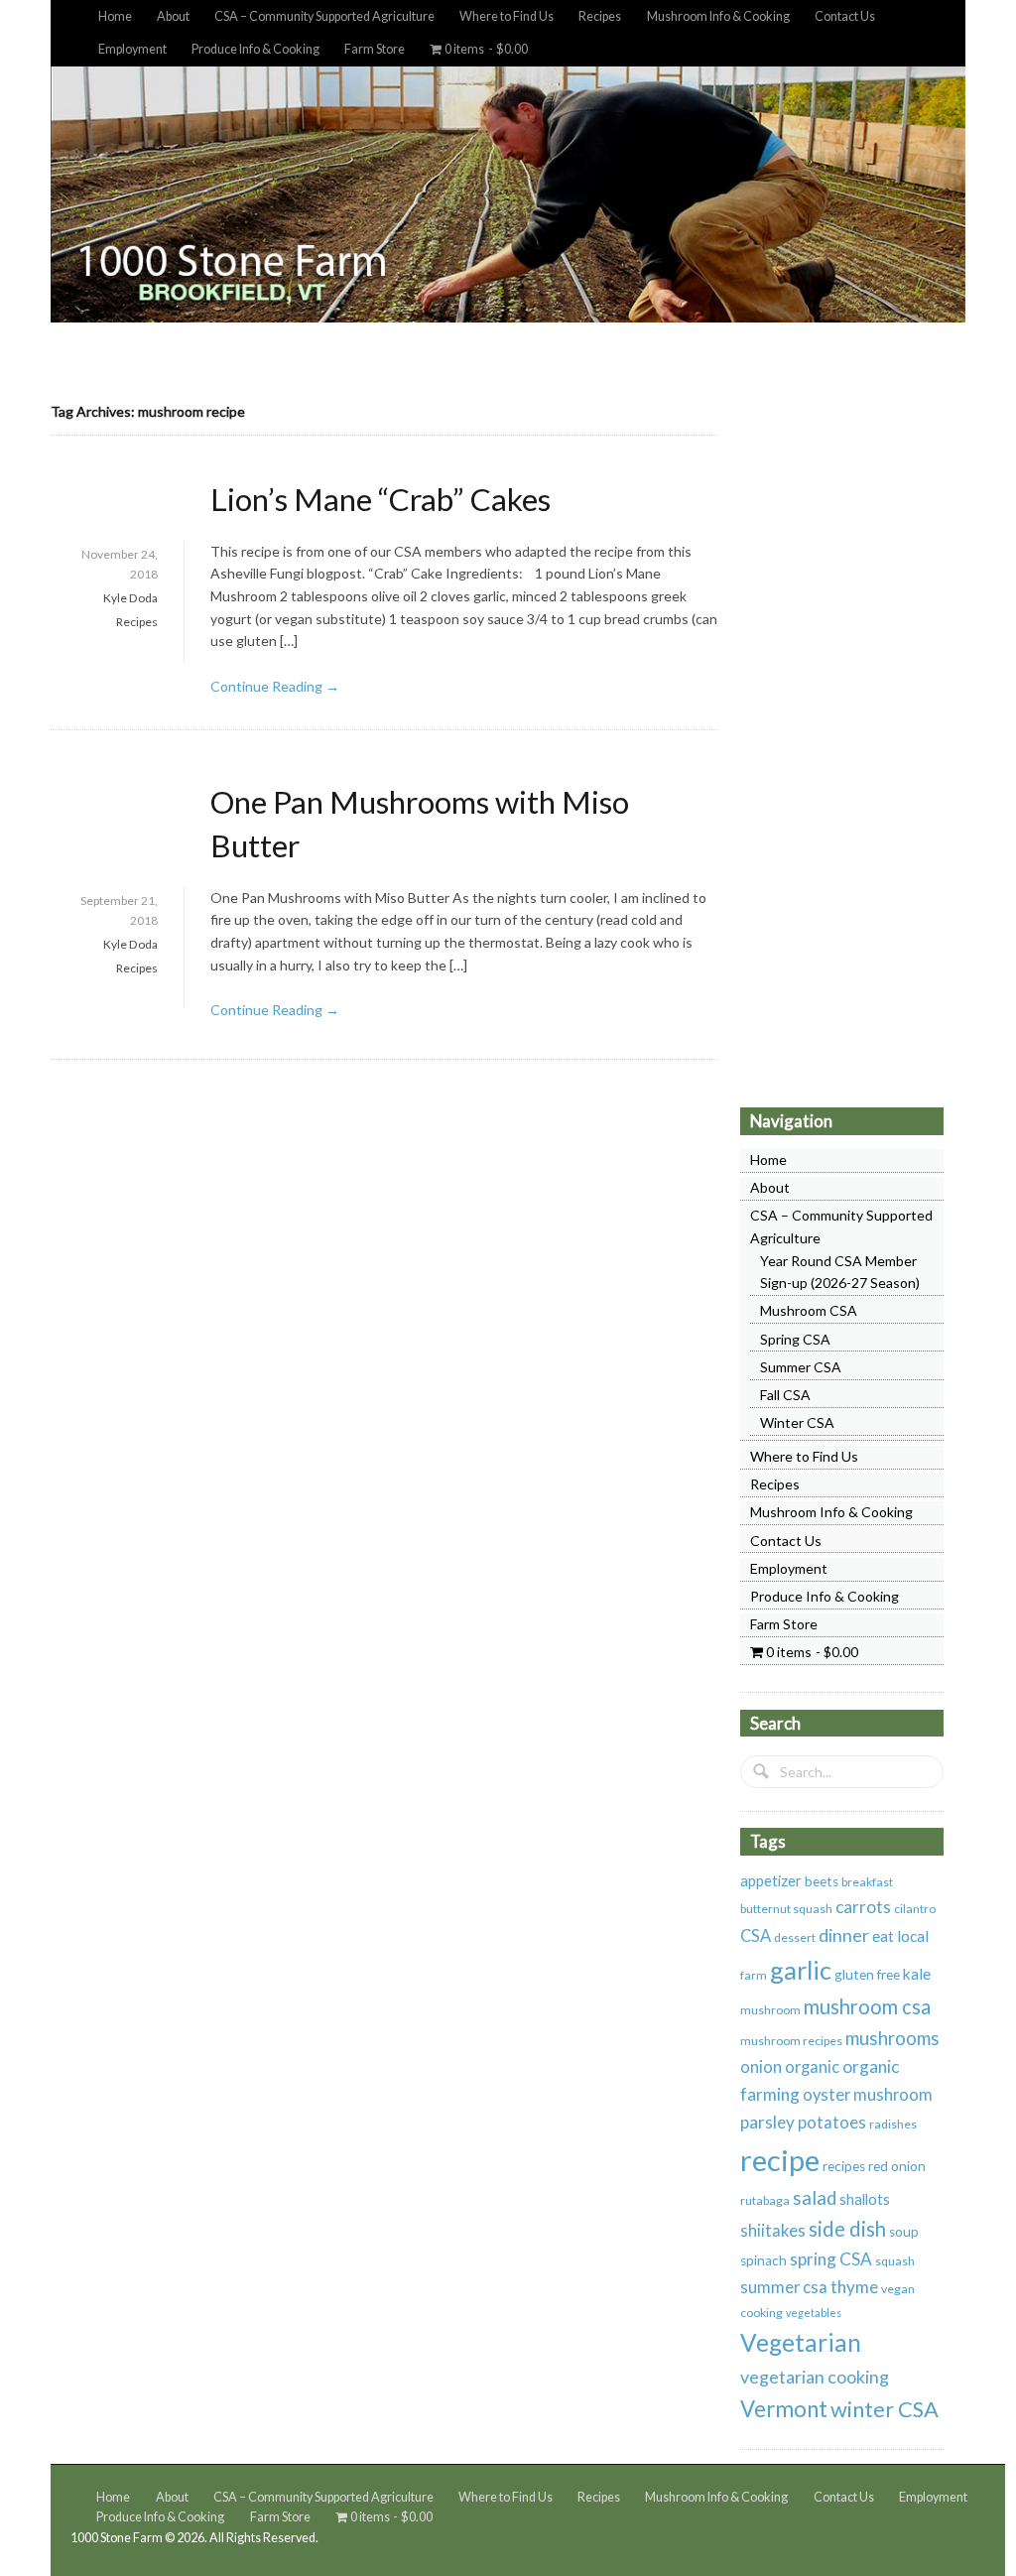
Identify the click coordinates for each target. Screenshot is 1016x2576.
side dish (847, 2229)
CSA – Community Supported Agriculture (324, 16)
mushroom (770, 2010)
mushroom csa (867, 2006)
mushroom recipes (791, 2041)
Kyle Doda (130, 598)
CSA (756, 1936)
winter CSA (885, 2409)
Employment (132, 49)
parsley (767, 2122)
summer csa (784, 2287)
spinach (763, 2260)
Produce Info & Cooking (255, 49)
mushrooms (892, 2038)
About (173, 16)
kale (917, 1974)
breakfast (867, 1882)
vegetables (814, 2313)
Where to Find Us (507, 16)
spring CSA (831, 2259)
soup (904, 2232)
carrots (863, 1907)
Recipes (600, 16)
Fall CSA (785, 1395)
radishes (893, 2124)
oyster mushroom (868, 2095)
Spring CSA (795, 1339)
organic (812, 2067)
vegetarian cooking (815, 2377)
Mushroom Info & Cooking (718, 16)
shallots (865, 2199)
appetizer (771, 1880)
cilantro (915, 1909)
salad (815, 2198)
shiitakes (773, 2231)
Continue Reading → (275, 686)
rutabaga (765, 2200)
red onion (897, 2166)
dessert (795, 1937)
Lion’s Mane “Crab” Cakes (381, 499)
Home (115, 16)
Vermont (784, 2409)
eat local (900, 1936)
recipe (780, 2160)
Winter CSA (797, 1422)
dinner (844, 1935)
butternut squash (786, 1909)
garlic (801, 1970)
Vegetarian (801, 2342)
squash (895, 2261)
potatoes (832, 2123)
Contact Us (845, 16)
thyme (854, 2287)
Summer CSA (801, 1367)
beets (822, 1881)
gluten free (867, 1975)
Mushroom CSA (809, 1310)
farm (754, 1975)
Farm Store (375, 49)
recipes (844, 2166)
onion (761, 2067)
